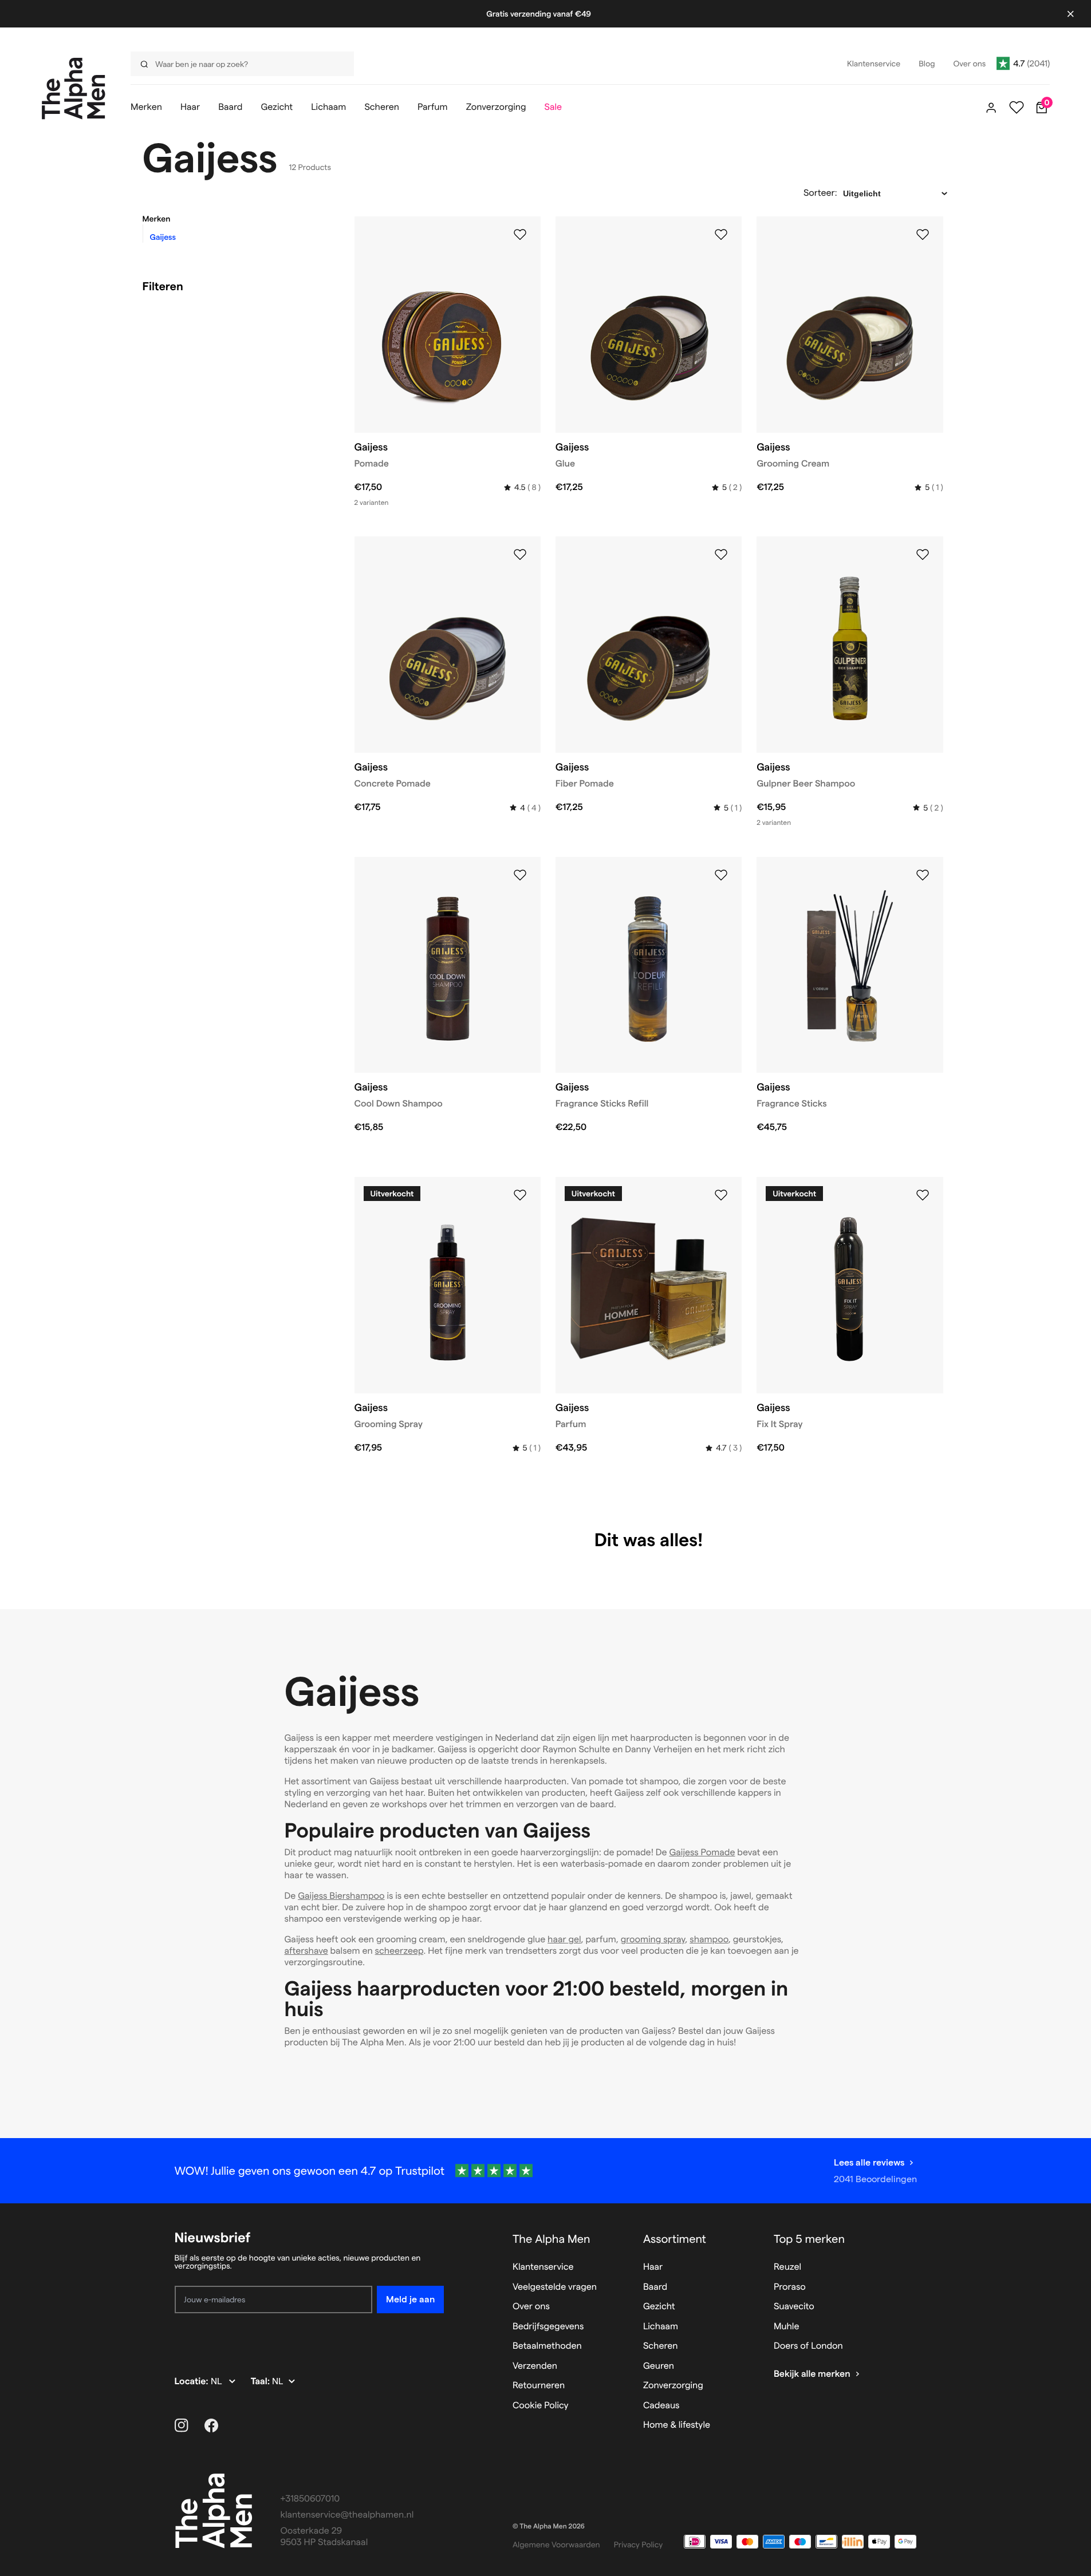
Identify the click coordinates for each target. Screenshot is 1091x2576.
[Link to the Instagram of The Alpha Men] (182, 2425)
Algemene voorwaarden (556, 2545)
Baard (655, 2287)
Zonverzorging (673, 2386)
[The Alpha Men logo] (74, 88)
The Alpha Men (552, 2239)
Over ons (531, 2307)
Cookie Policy (541, 2406)
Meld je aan (410, 2299)
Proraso (790, 2287)
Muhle (787, 2327)
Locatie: (193, 2382)
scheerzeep (399, 1951)
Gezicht (659, 2307)
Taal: (261, 2382)
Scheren (661, 2346)
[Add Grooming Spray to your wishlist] (520, 1195)
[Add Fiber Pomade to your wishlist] (721, 555)
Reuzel (787, 2267)
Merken (157, 219)
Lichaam (661, 2327)
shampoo (709, 1940)
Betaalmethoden (547, 2346)
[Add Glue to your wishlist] (721, 235)
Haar (653, 2267)
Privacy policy (639, 2545)
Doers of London (808, 2346)
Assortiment (675, 2239)
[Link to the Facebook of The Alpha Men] (211, 2425)
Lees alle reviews (869, 2162)
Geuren (659, 2366)
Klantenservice (543, 2267)
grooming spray (653, 1940)
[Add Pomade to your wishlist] (520, 235)
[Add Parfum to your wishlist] (721, 1195)
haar (558, 1940)
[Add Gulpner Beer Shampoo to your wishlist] (923, 555)
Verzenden (535, 2366)
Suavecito (794, 2307)
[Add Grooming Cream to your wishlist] (923, 235)
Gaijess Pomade (702, 1853)
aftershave (306, 1951)
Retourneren (539, 2386)
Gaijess (163, 237)
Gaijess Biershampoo (341, 1896)
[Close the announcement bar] (1070, 14)
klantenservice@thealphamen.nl (347, 2515)
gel (574, 1940)
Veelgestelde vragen (555, 2287)
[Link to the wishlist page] (1017, 108)
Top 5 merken (809, 2239)
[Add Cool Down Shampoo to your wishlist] (520, 875)
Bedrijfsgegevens (548, 2327)
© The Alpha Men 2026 (549, 2526)
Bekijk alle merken (812, 2374)
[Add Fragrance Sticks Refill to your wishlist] (721, 875)
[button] (234, 219)
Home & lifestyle (677, 2425)
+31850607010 (310, 2499)
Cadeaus (661, 2406)
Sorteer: (820, 193)
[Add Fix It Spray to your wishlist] (923, 1195)
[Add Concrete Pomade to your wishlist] (520, 555)
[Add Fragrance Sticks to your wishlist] (923, 875)
